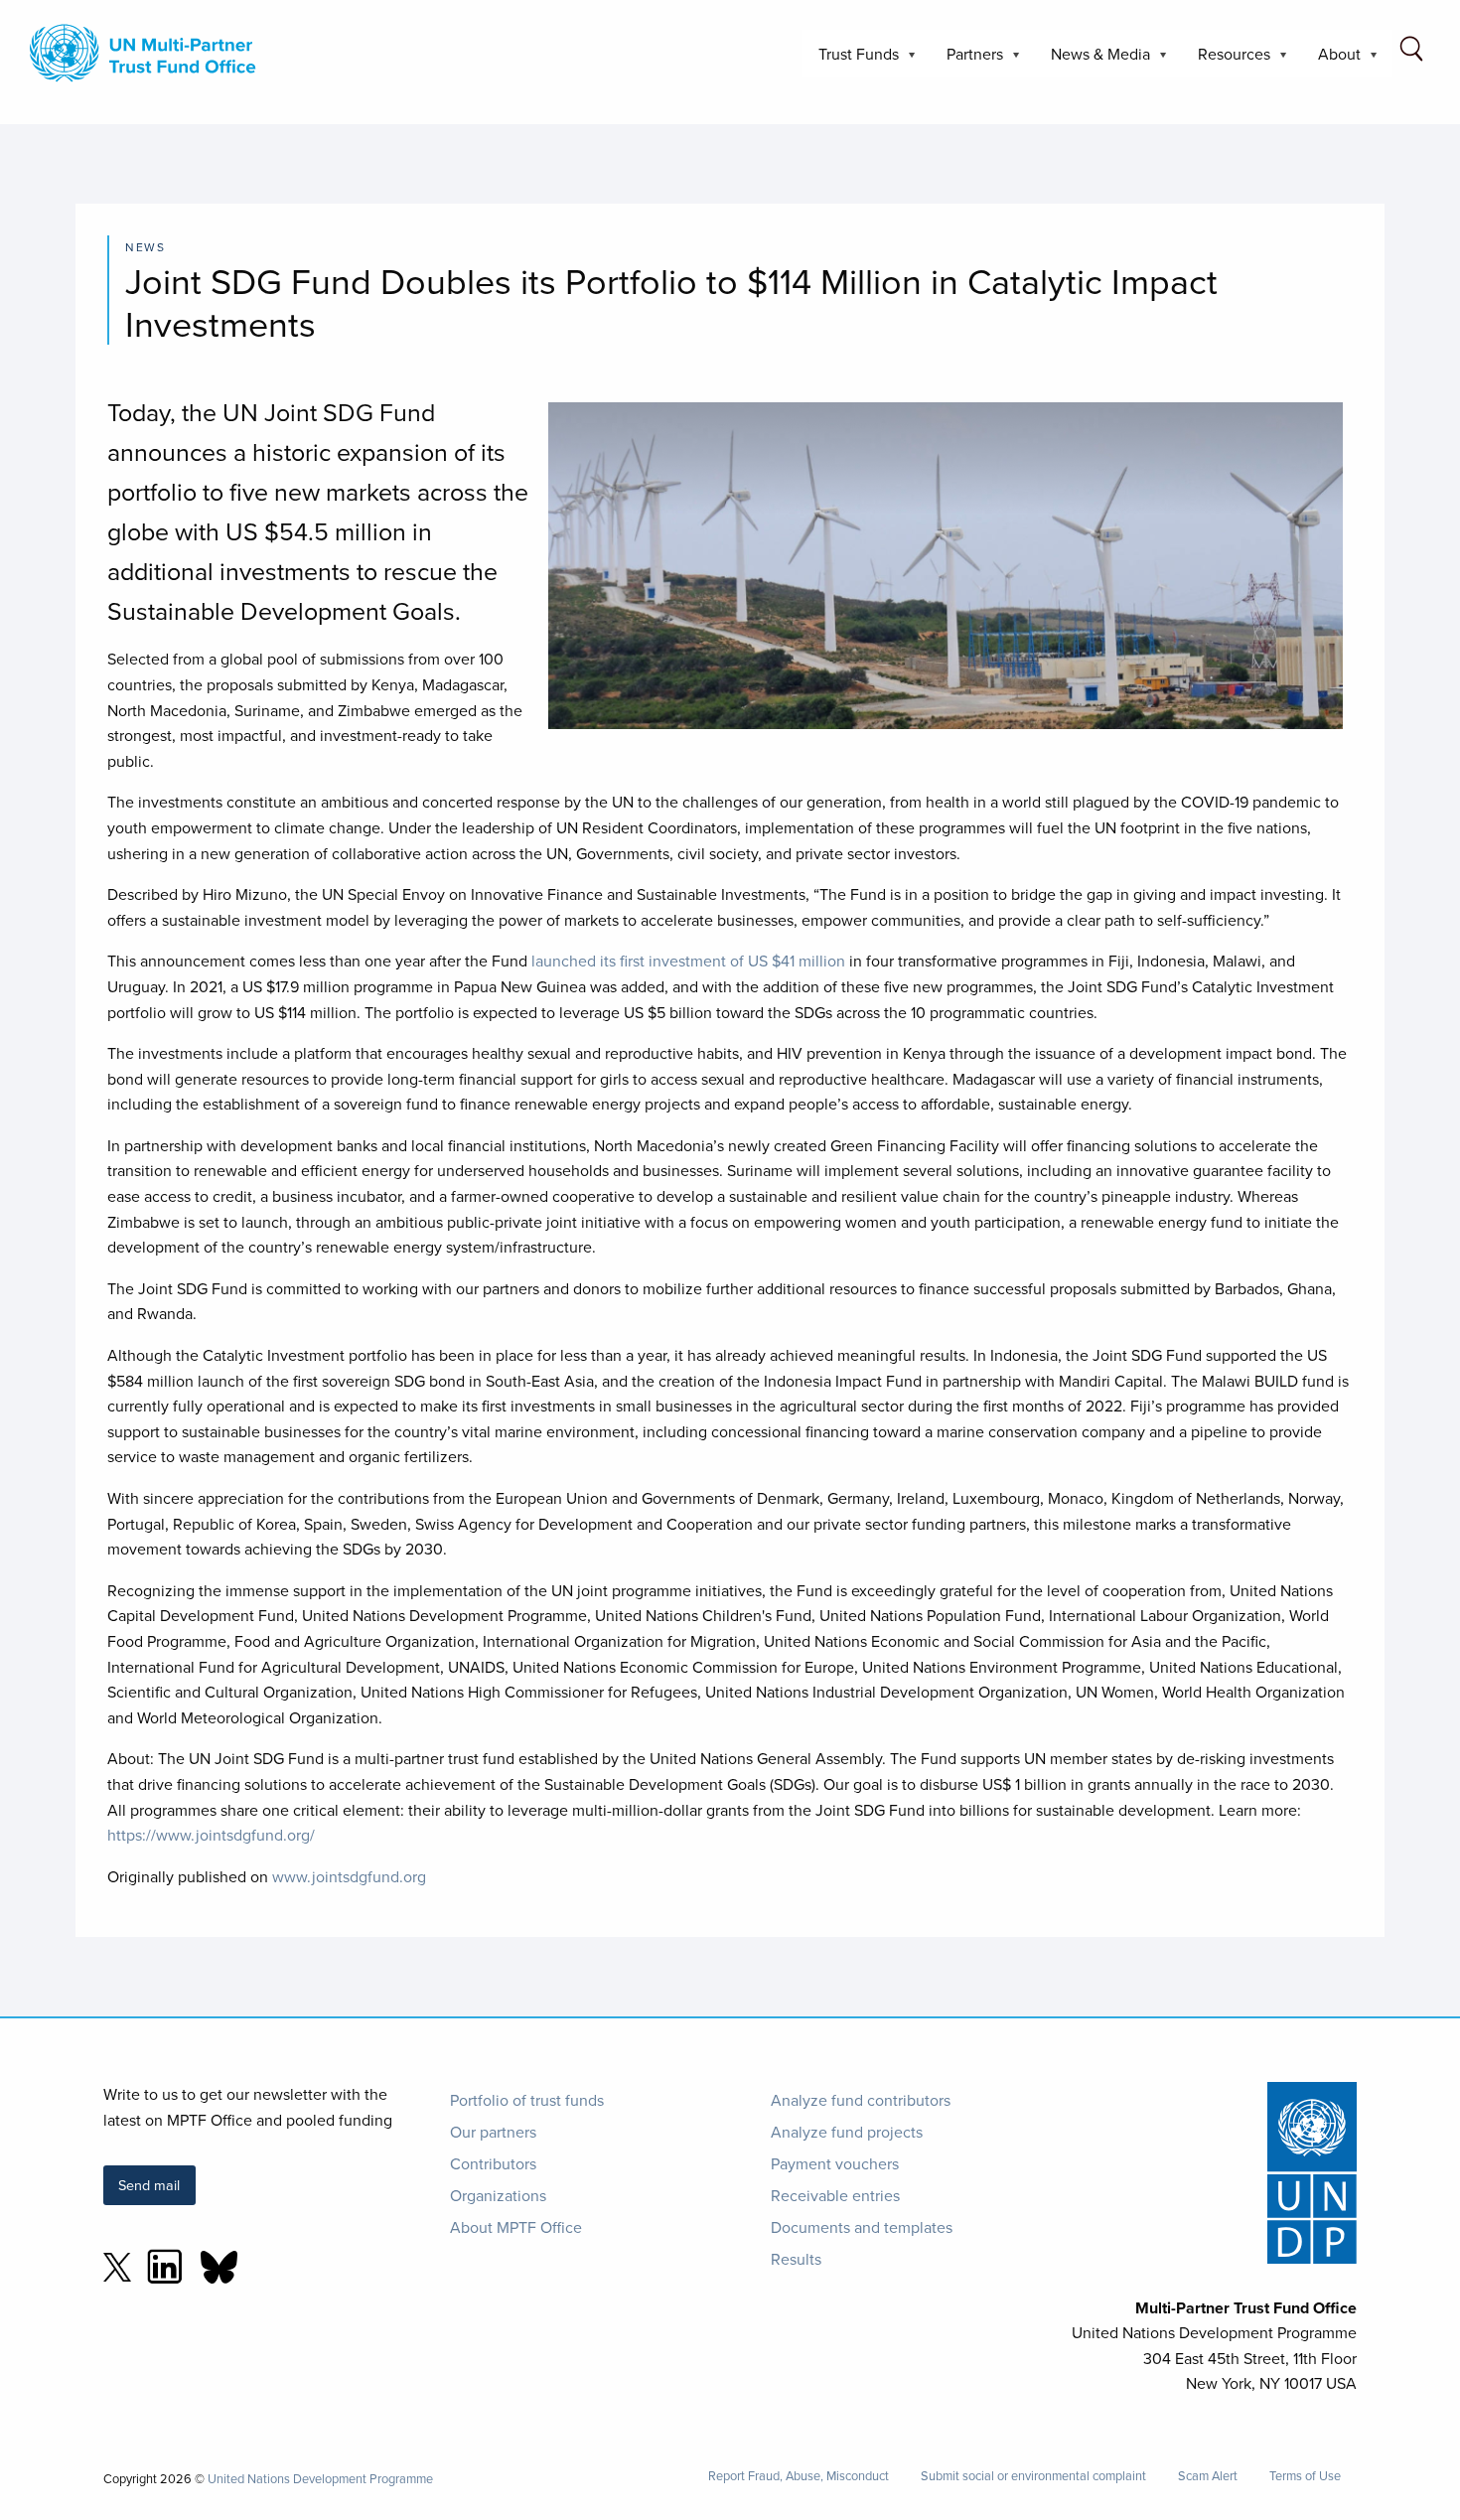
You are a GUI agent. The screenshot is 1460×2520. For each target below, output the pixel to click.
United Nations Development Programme (320, 2478)
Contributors (493, 2163)
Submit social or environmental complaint (1033, 2476)
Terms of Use (1305, 2476)
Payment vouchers (835, 2163)
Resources (1226, 60)
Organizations (498, 2195)
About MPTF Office (516, 2227)
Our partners (493, 2132)
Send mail (149, 2185)
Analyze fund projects (847, 2132)
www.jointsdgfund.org (349, 1876)
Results (796, 2259)
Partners (967, 60)
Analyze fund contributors (861, 2100)
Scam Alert (1208, 2476)
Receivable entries (835, 2195)
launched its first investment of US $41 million (688, 961)
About (1331, 60)
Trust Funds (851, 60)
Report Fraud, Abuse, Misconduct (799, 2476)
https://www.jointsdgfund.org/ (211, 1835)
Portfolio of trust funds (527, 2100)
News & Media (1093, 60)
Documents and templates (862, 2227)
